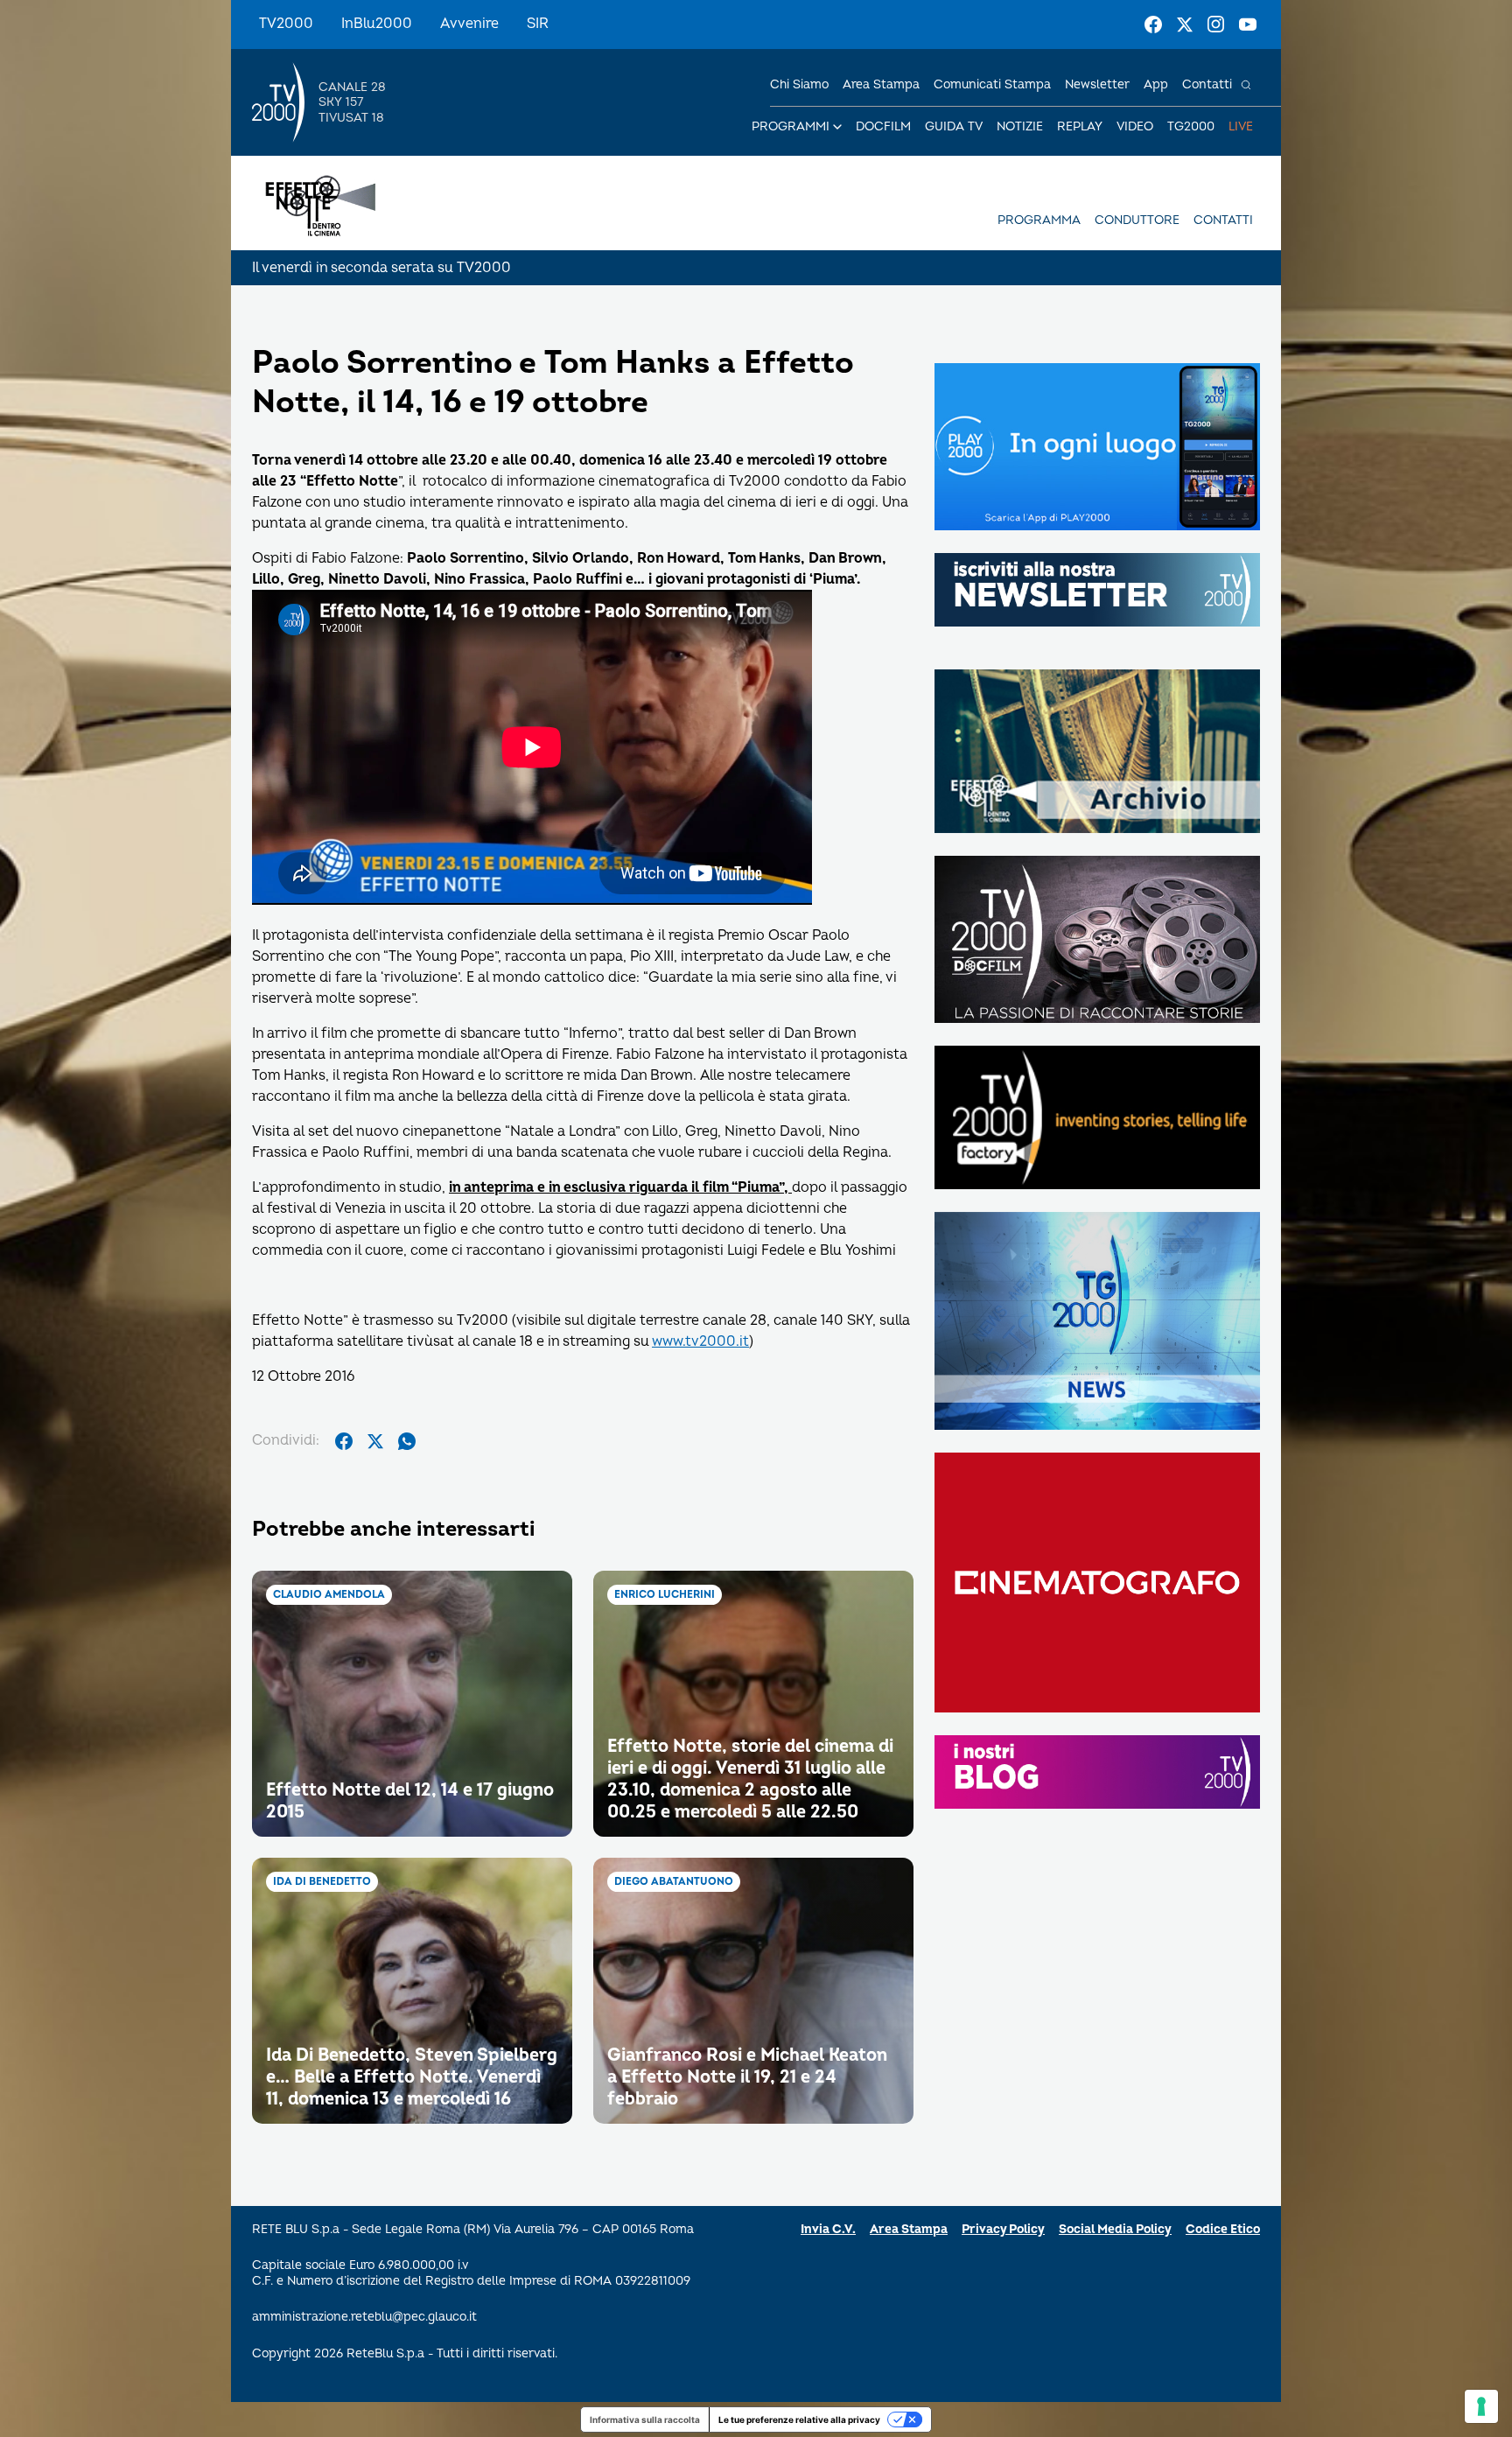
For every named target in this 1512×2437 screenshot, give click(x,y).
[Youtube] (1248, 25)
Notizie (1020, 126)
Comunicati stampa (992, 84)
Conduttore (1137, 220)
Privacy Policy (1003, 2229)
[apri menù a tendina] (837, 127)
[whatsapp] (407, 1441)
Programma (1039, 220)
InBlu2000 (377, 24)
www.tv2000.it (700, 1341)
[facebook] (344, 1441)
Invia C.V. (828, 2229)
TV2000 (286, 24)
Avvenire (469, 24)
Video (1135, 126)
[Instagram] (1216, 25)
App (1156, 84)
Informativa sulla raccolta (645, 2419)
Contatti (1207, 84)
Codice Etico (1223, 2229)
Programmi (791, 126)
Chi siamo (799, 84)
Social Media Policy (1115, 2229)
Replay (1080, 126)
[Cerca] (1246, 85)
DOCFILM (883, 126)
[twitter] (375, 1441)
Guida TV (954, 126)
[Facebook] (1153, 25)
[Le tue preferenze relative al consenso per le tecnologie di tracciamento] (1481, 2406)
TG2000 (1191, 126)
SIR (538, 24)
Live (1241, 126)
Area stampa (881, 84)
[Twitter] (1185, 25)
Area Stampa (909, 2229)
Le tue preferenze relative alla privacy (799, 2419)
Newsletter (1097, 84)
